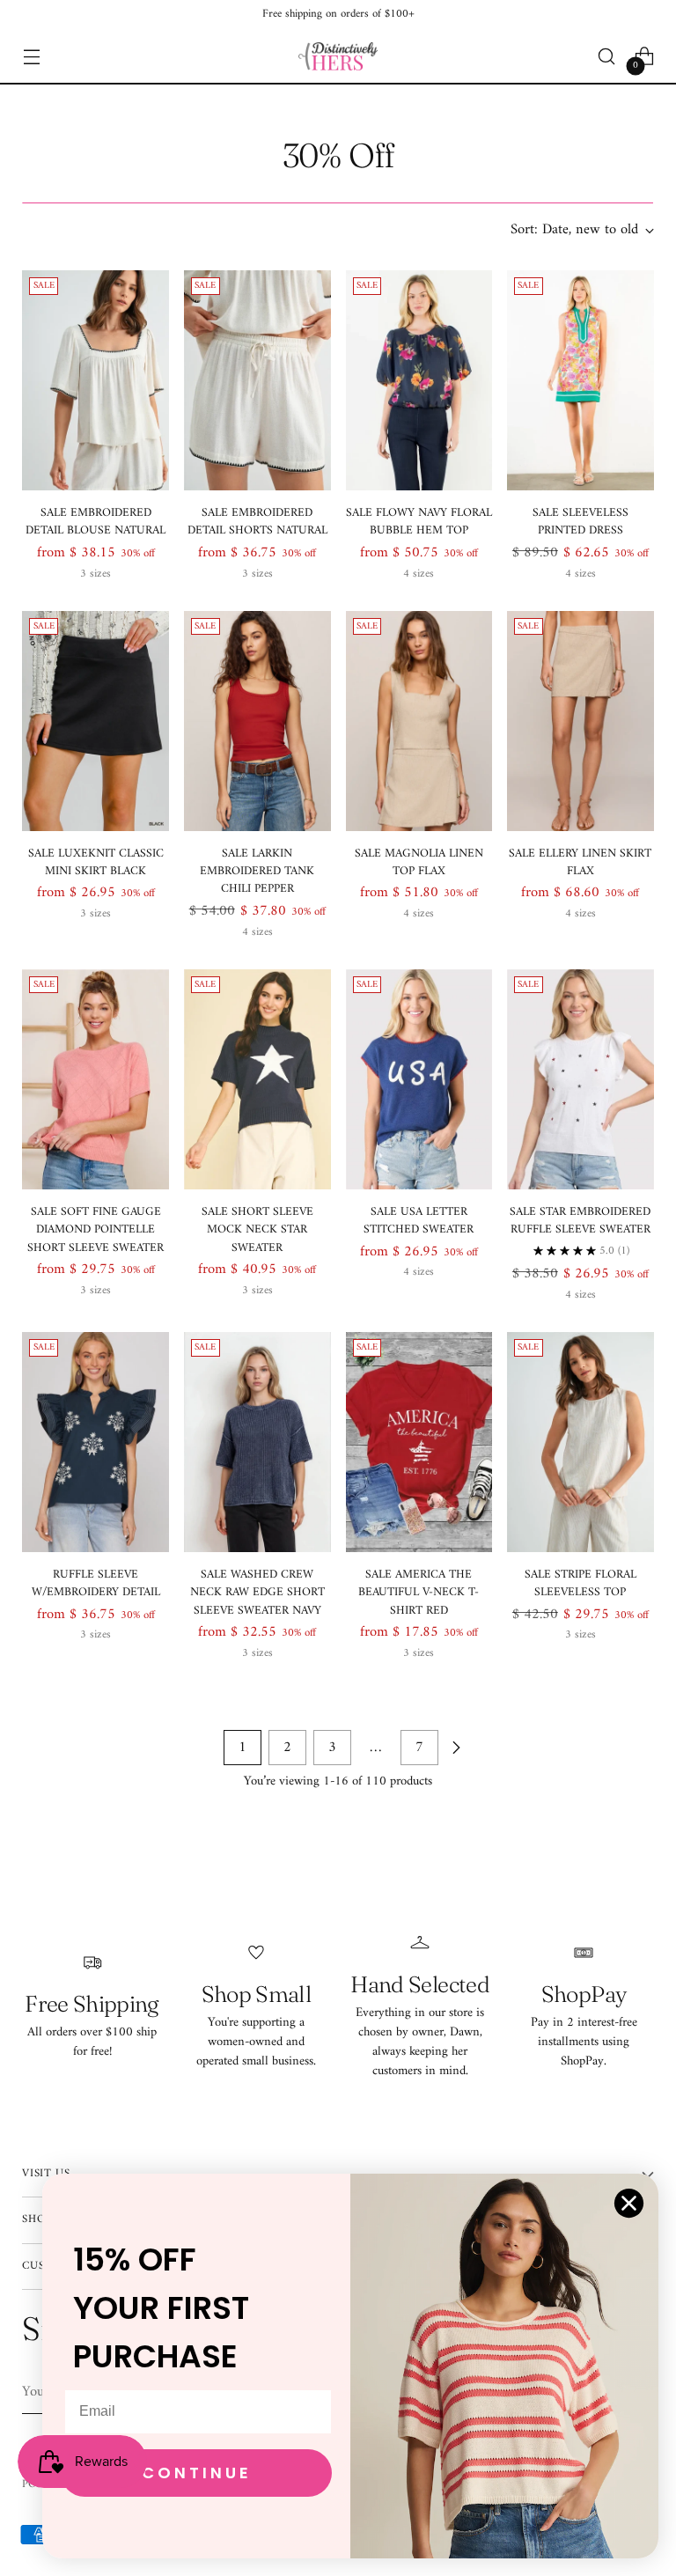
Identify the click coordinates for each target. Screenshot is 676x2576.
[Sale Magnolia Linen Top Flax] (419, 721)
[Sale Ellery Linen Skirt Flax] (580, 721)
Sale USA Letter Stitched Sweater (419, 1221)
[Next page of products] (456, 1748)
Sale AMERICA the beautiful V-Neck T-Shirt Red (419, 1593)
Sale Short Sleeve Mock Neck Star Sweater (257, 1230)
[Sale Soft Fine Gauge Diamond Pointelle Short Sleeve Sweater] (96, 1079)
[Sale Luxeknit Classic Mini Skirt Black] (96, 721)
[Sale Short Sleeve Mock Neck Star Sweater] (257, 1079)
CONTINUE (197, 2473)
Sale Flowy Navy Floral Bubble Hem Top (419, 522)
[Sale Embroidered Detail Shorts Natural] (257, 380)
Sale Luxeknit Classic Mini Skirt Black (96, 863)
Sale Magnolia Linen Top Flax (419, 863)
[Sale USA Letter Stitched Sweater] (419, 1079)
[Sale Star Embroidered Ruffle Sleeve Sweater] (580, 1079)
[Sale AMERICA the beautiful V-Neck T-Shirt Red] (419, 1442)
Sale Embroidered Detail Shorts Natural (257, 522)
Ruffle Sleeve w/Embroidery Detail (96, 1584)
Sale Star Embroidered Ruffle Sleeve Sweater (580, 1221)
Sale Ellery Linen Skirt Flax (580, 863)
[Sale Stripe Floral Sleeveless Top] (580, 1442)
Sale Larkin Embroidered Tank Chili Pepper (257, 872)
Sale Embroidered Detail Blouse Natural (96, 522)
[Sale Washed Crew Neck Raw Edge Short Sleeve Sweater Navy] (257, 1442)
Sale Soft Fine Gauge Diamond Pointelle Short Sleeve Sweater (96, 1230)
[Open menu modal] (31, 57)
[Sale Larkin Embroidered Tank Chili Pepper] (257, 721)
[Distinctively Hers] (338, 56)
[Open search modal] (607, 57)
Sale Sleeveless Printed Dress (580, 522)
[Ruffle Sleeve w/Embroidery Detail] (96, 1442)
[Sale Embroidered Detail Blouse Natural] (96, 380)
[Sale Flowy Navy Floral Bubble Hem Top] (419, 380)
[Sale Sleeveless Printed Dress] (580, 380)
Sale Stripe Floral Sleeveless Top (580, 1584)
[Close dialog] (629, 2203)
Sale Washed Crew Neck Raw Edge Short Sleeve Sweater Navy (257, 1593)
